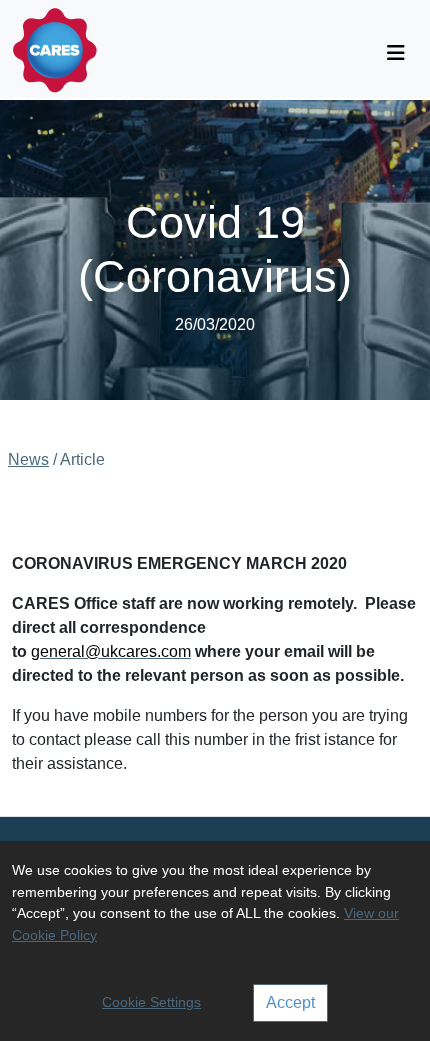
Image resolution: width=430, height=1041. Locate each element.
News (28, 459)
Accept (290, 1002)
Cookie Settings (151, 1002)
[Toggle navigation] (396, 53)
